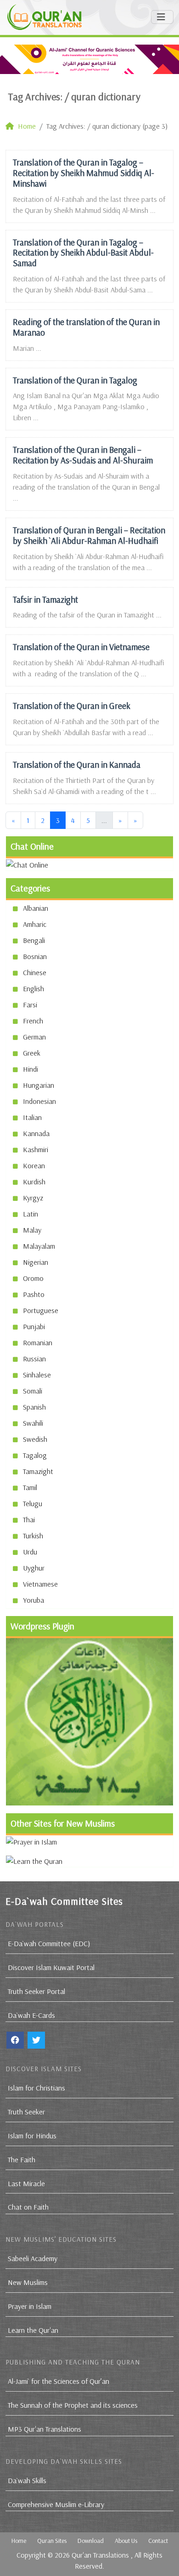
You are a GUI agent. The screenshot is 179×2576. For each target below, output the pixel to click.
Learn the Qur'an (33, 2330)
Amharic (35, 924)
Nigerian (36, 1262)
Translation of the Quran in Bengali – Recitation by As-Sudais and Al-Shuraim (83, 455)
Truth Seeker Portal (36, 1991)
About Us (126, 2541)
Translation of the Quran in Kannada (77, 765)
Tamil (30, 1487)
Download (91, 2541)
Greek (32, 1053)
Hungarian (39, 1085)
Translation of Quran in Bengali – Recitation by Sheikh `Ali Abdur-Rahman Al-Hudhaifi (89, 535)
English (34, 988)
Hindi (31, 1069)
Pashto (34, 1294)
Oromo (33, 1278)
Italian (32, 1117)
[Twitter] (36, 2040)
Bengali (34, 940)
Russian (34, 1359)
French (33, 1021)
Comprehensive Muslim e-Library (56, 2504)
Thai (29, 1519)
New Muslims (28, 2282)
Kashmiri (36, 1149)
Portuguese (41, 1310)
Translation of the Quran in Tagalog (75, 380)
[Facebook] (15, 2040)
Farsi (30, 1005)
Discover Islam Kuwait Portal (51, 1967)
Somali (33, 1391)
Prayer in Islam (30, 2306)
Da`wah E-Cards (31, 2015)
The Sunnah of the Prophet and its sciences (73, 2405)
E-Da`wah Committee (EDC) (49, 1943)
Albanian (36, 908)
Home (19, 2541)
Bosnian (35, 956)
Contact (158, 2541)
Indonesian (39, 1101)
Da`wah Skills (27, 2480)
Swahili (33, 1423)
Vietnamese (40, 1584)
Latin (31, 1214)
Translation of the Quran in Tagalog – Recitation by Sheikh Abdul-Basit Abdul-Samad (83, 253)
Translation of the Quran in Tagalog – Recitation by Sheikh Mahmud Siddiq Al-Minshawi (84, 173)
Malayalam (39, 1246)
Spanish (34, 1407)
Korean (34, 1165)
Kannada (36, 1133)
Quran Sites (52, 2541)
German (34, 1037)
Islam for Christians (36, 2088)
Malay (32, 1230)
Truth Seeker (26, 2112)
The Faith (22, 2159)
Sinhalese (37, 1375)
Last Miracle (26, 2183)
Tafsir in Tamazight (45, 600)
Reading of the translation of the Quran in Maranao (86, 327)
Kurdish (34, 1182)
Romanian (38, 1342)
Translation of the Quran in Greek (72, 706)
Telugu (33, 1503)
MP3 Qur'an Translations (45, 2429)
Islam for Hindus (32, 2136)
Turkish (33, 1536)
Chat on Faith (28, 2207)
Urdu (30, 1552)
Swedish (35, 1439)
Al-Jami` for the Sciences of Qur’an (59, 2381)
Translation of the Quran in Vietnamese (81, 647)
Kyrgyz (33, 1198)
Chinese (35, 972)
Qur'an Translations (100, 2555)
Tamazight (38, 1471)
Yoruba (34, 1600)
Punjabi (34, 1326)
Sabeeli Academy (33, 2258)
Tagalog (35, 1455)
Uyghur (34, 1568)
